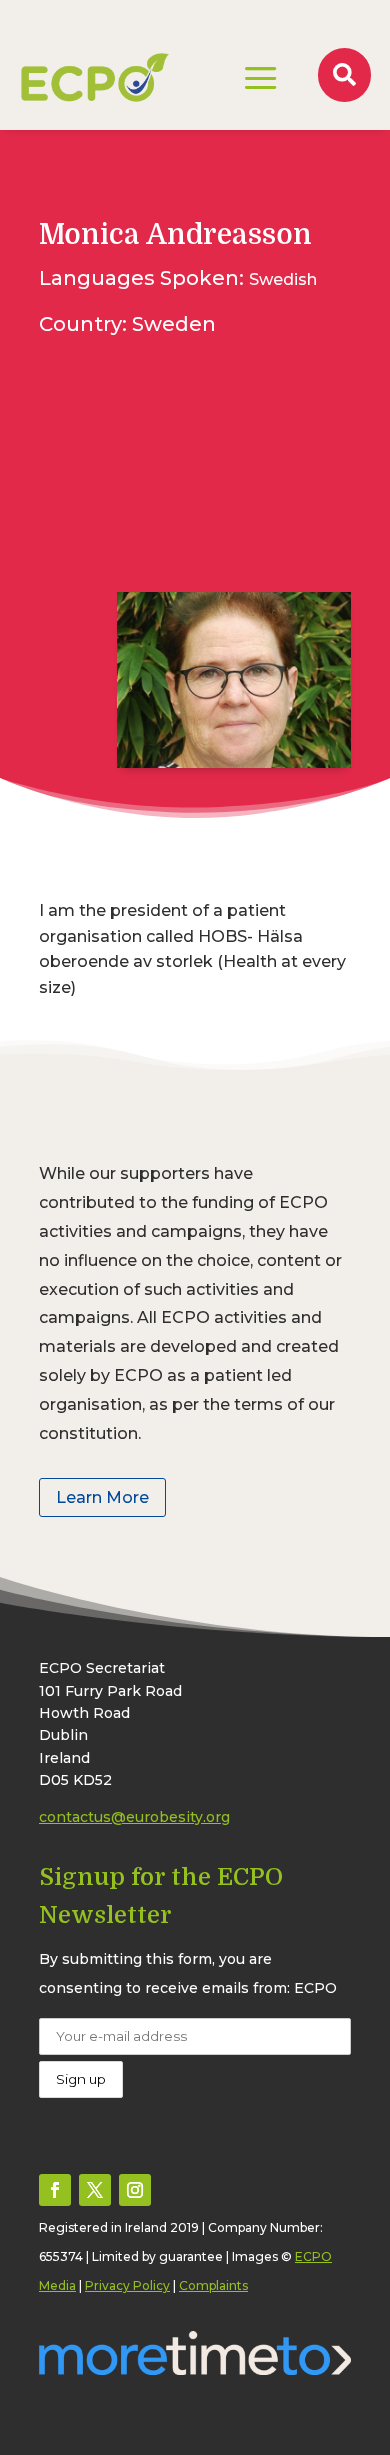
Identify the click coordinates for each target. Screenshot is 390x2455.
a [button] (261, 80)
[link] (95, 77)
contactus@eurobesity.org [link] (134, 1817)
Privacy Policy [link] (127, 2285)
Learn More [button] (102, 1497)
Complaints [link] (213, 2285)
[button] (55, 2190)
